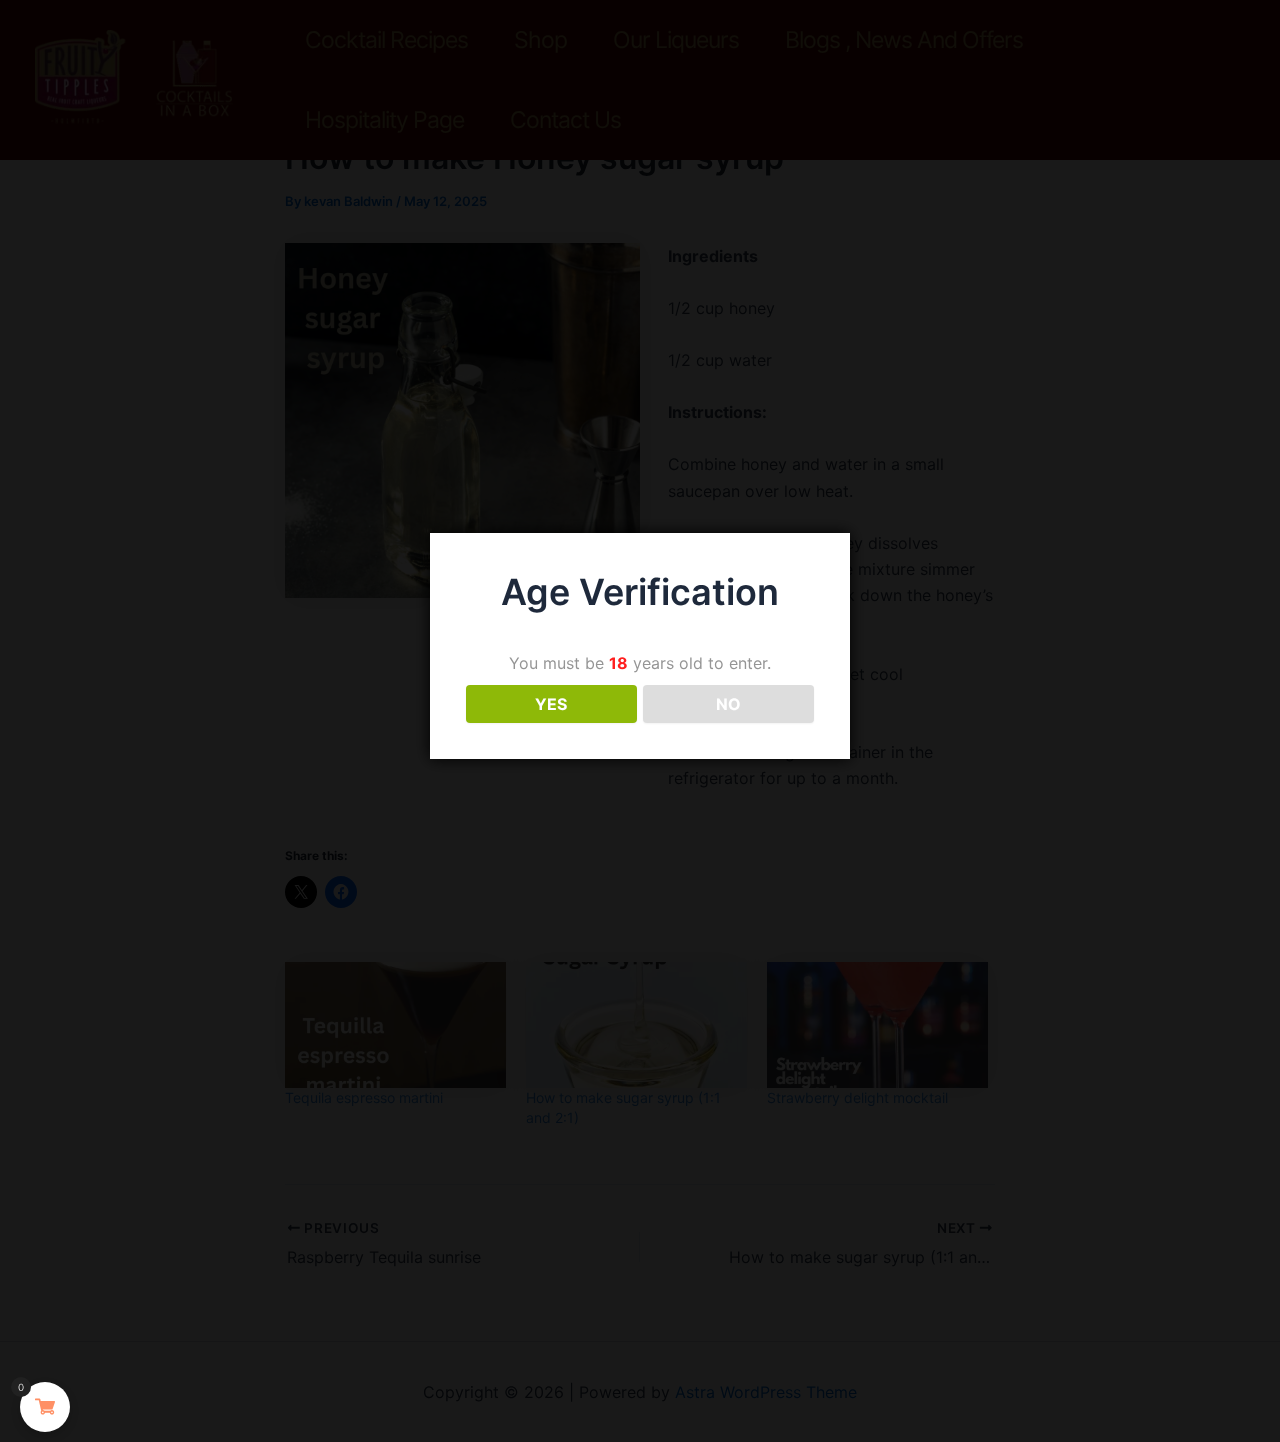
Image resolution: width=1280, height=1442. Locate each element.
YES (551, 704)
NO (728, 704)
